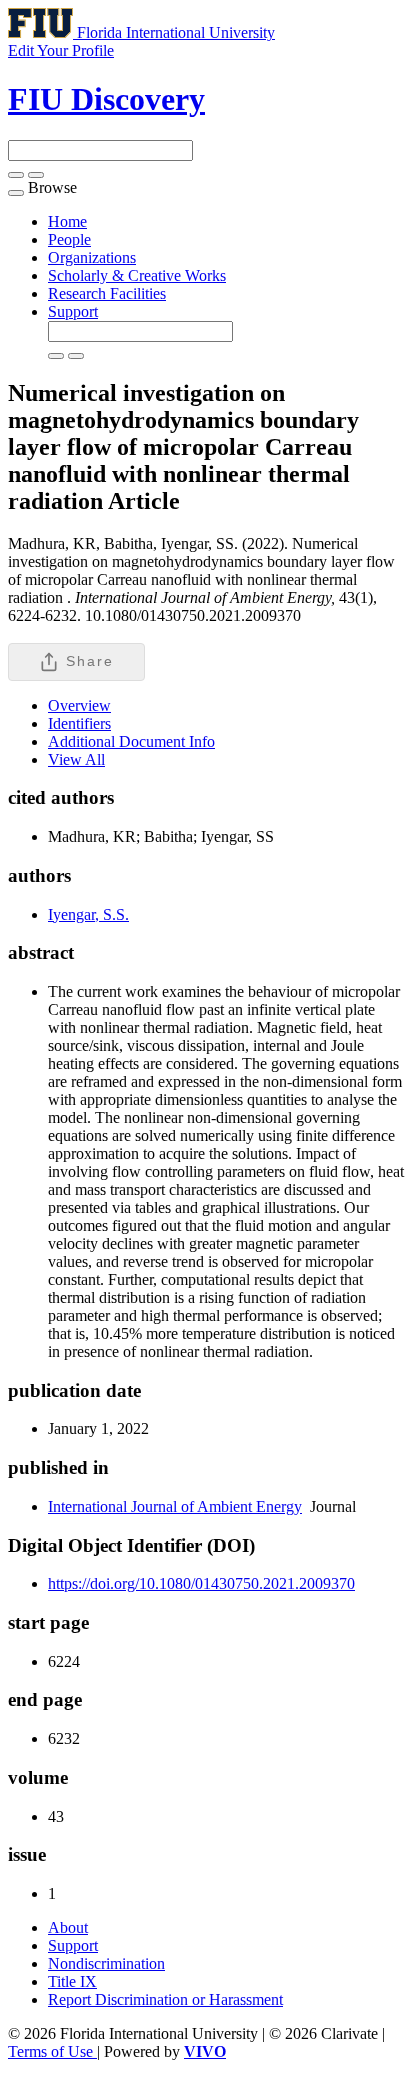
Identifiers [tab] (79, 723)
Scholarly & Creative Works (137, 275)
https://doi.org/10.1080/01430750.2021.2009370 (201, 1583)
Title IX (72, 1981)
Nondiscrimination (106, 1963)
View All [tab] (76, 759)
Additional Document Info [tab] (131, 741)
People (69, 239)
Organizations (92, 257)
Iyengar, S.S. (88, 914)
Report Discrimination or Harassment (165, 1999)
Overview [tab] (79, 705)
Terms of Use (52, 2051)
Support (73, 311)
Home (67, 221)
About (68, 1927)
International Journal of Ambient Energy (175, 1506)
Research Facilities (107, 293)
